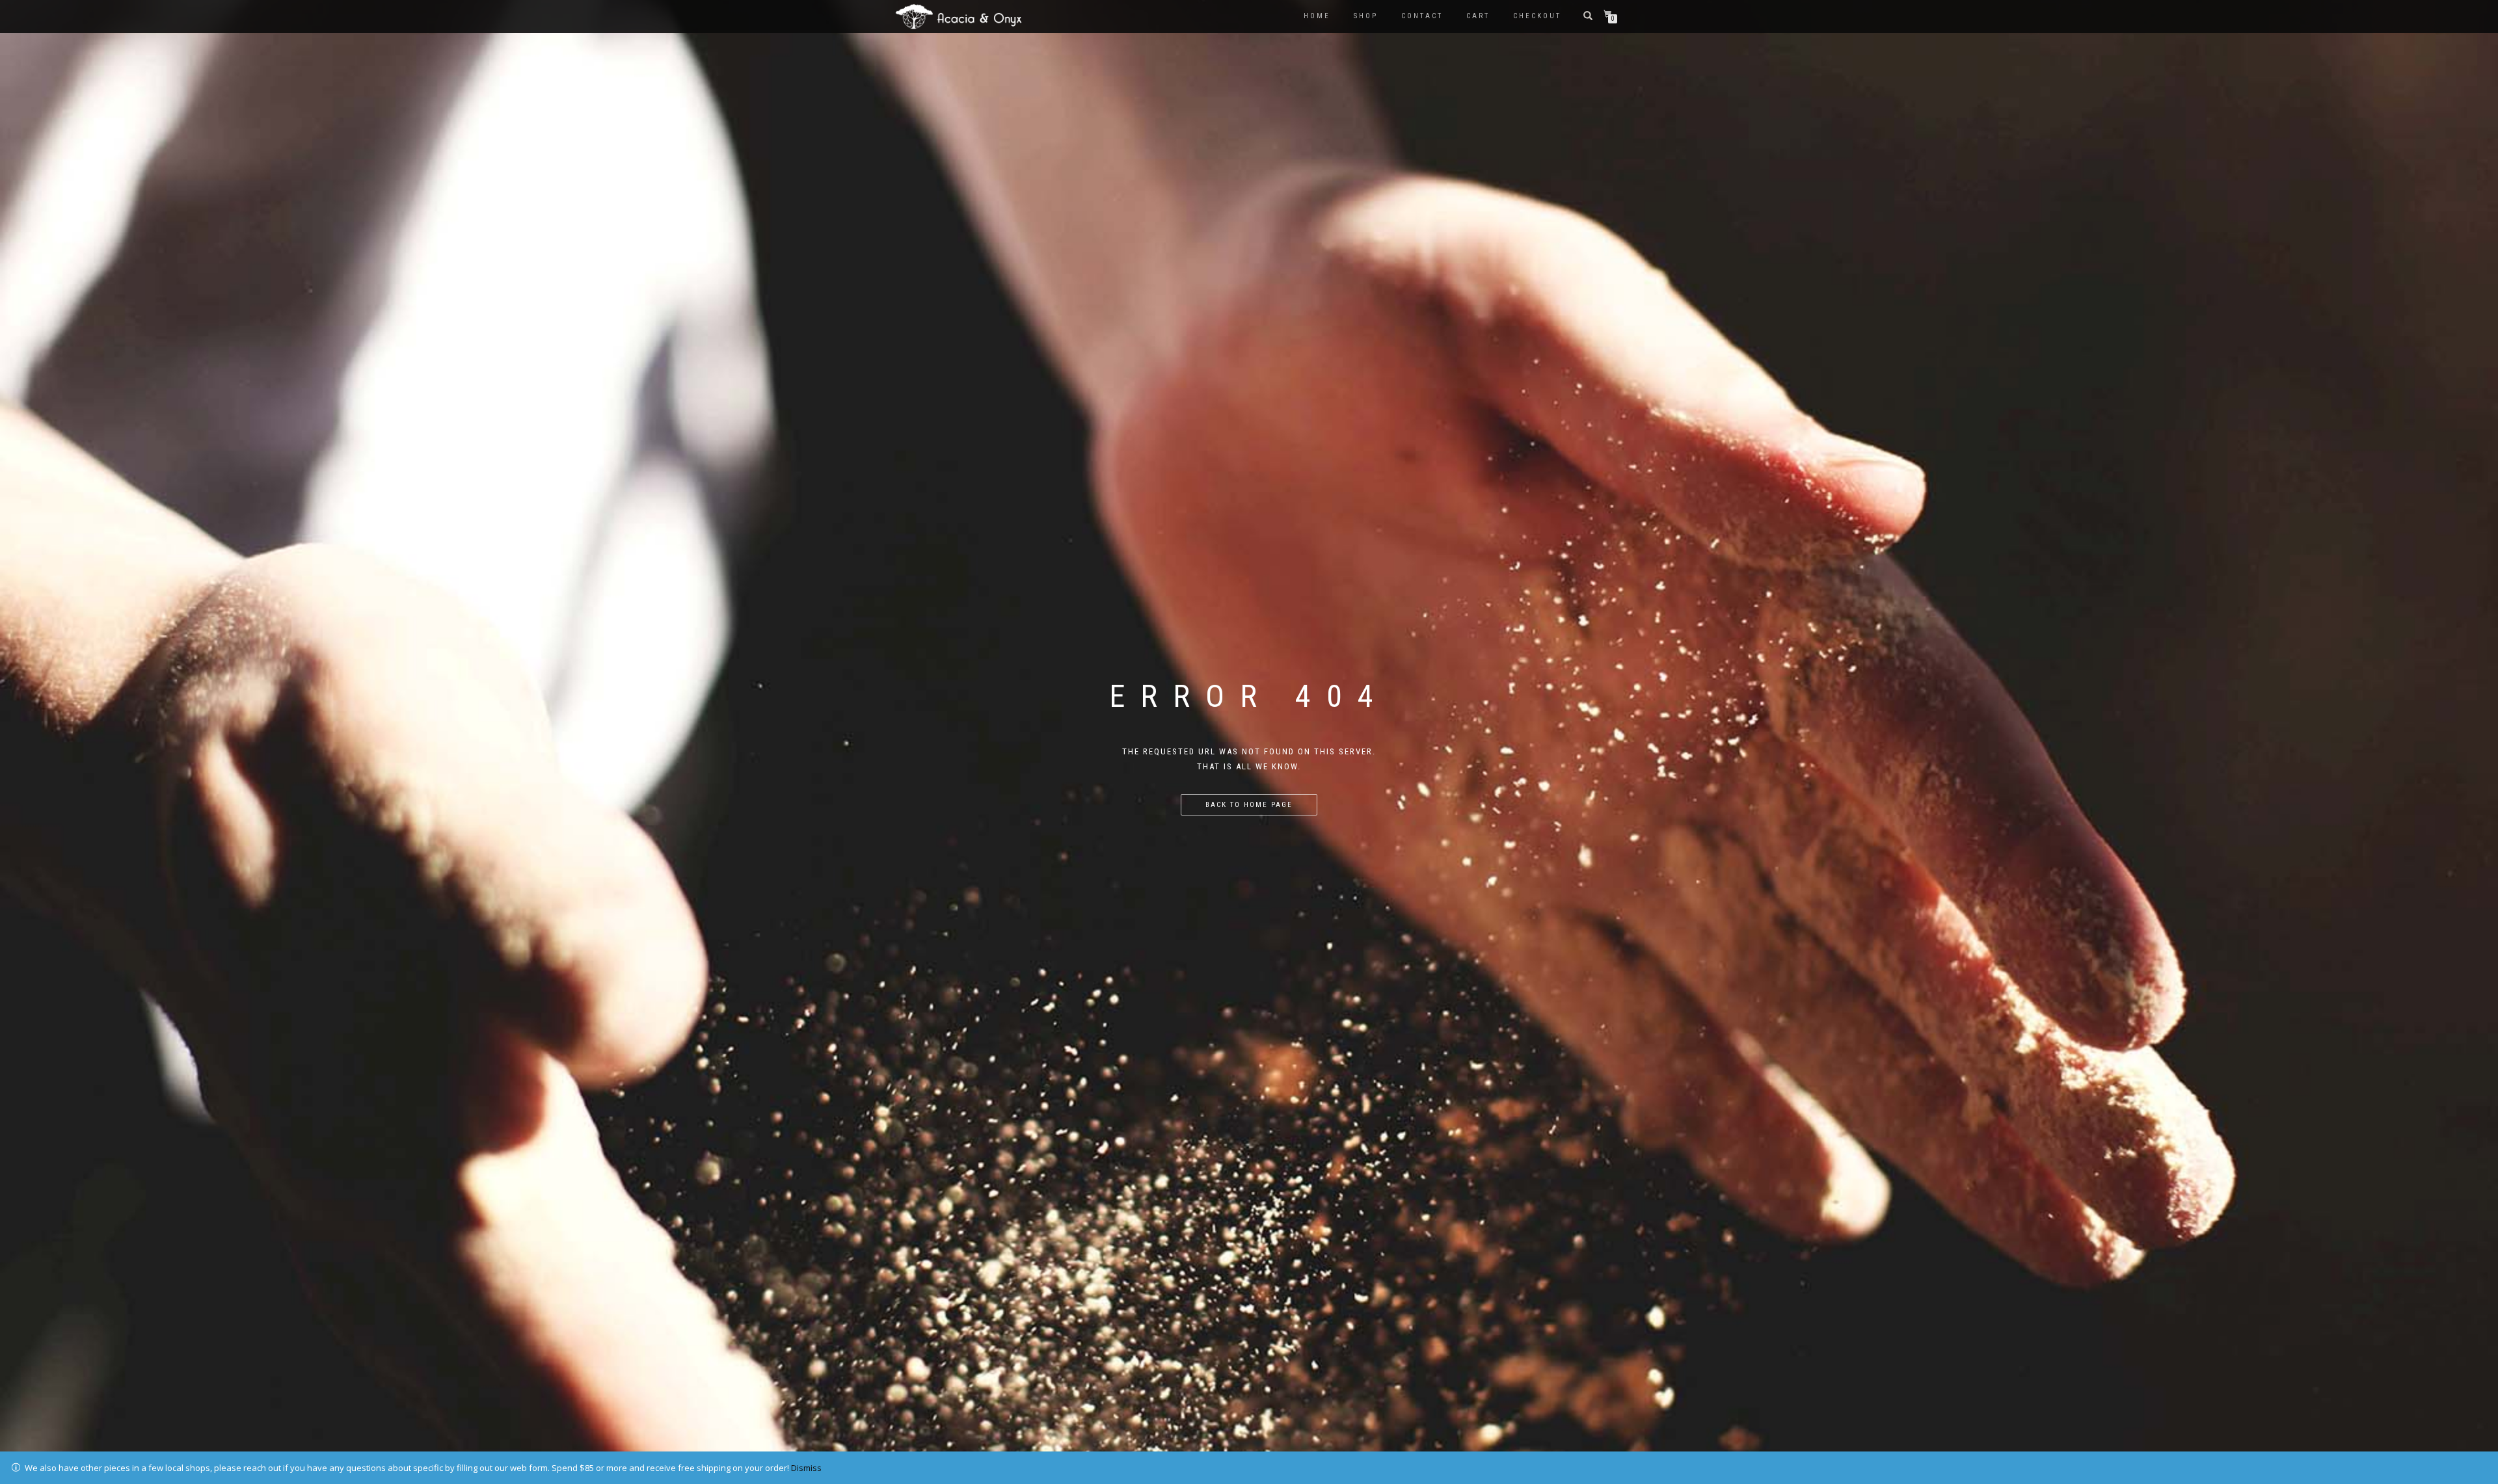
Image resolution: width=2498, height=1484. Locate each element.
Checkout (1537, 16)
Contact (1422, 16)
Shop (1366, 16)
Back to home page (1249, 805)
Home (1317, 16)
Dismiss (806, 1468)
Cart (1478, 16)
